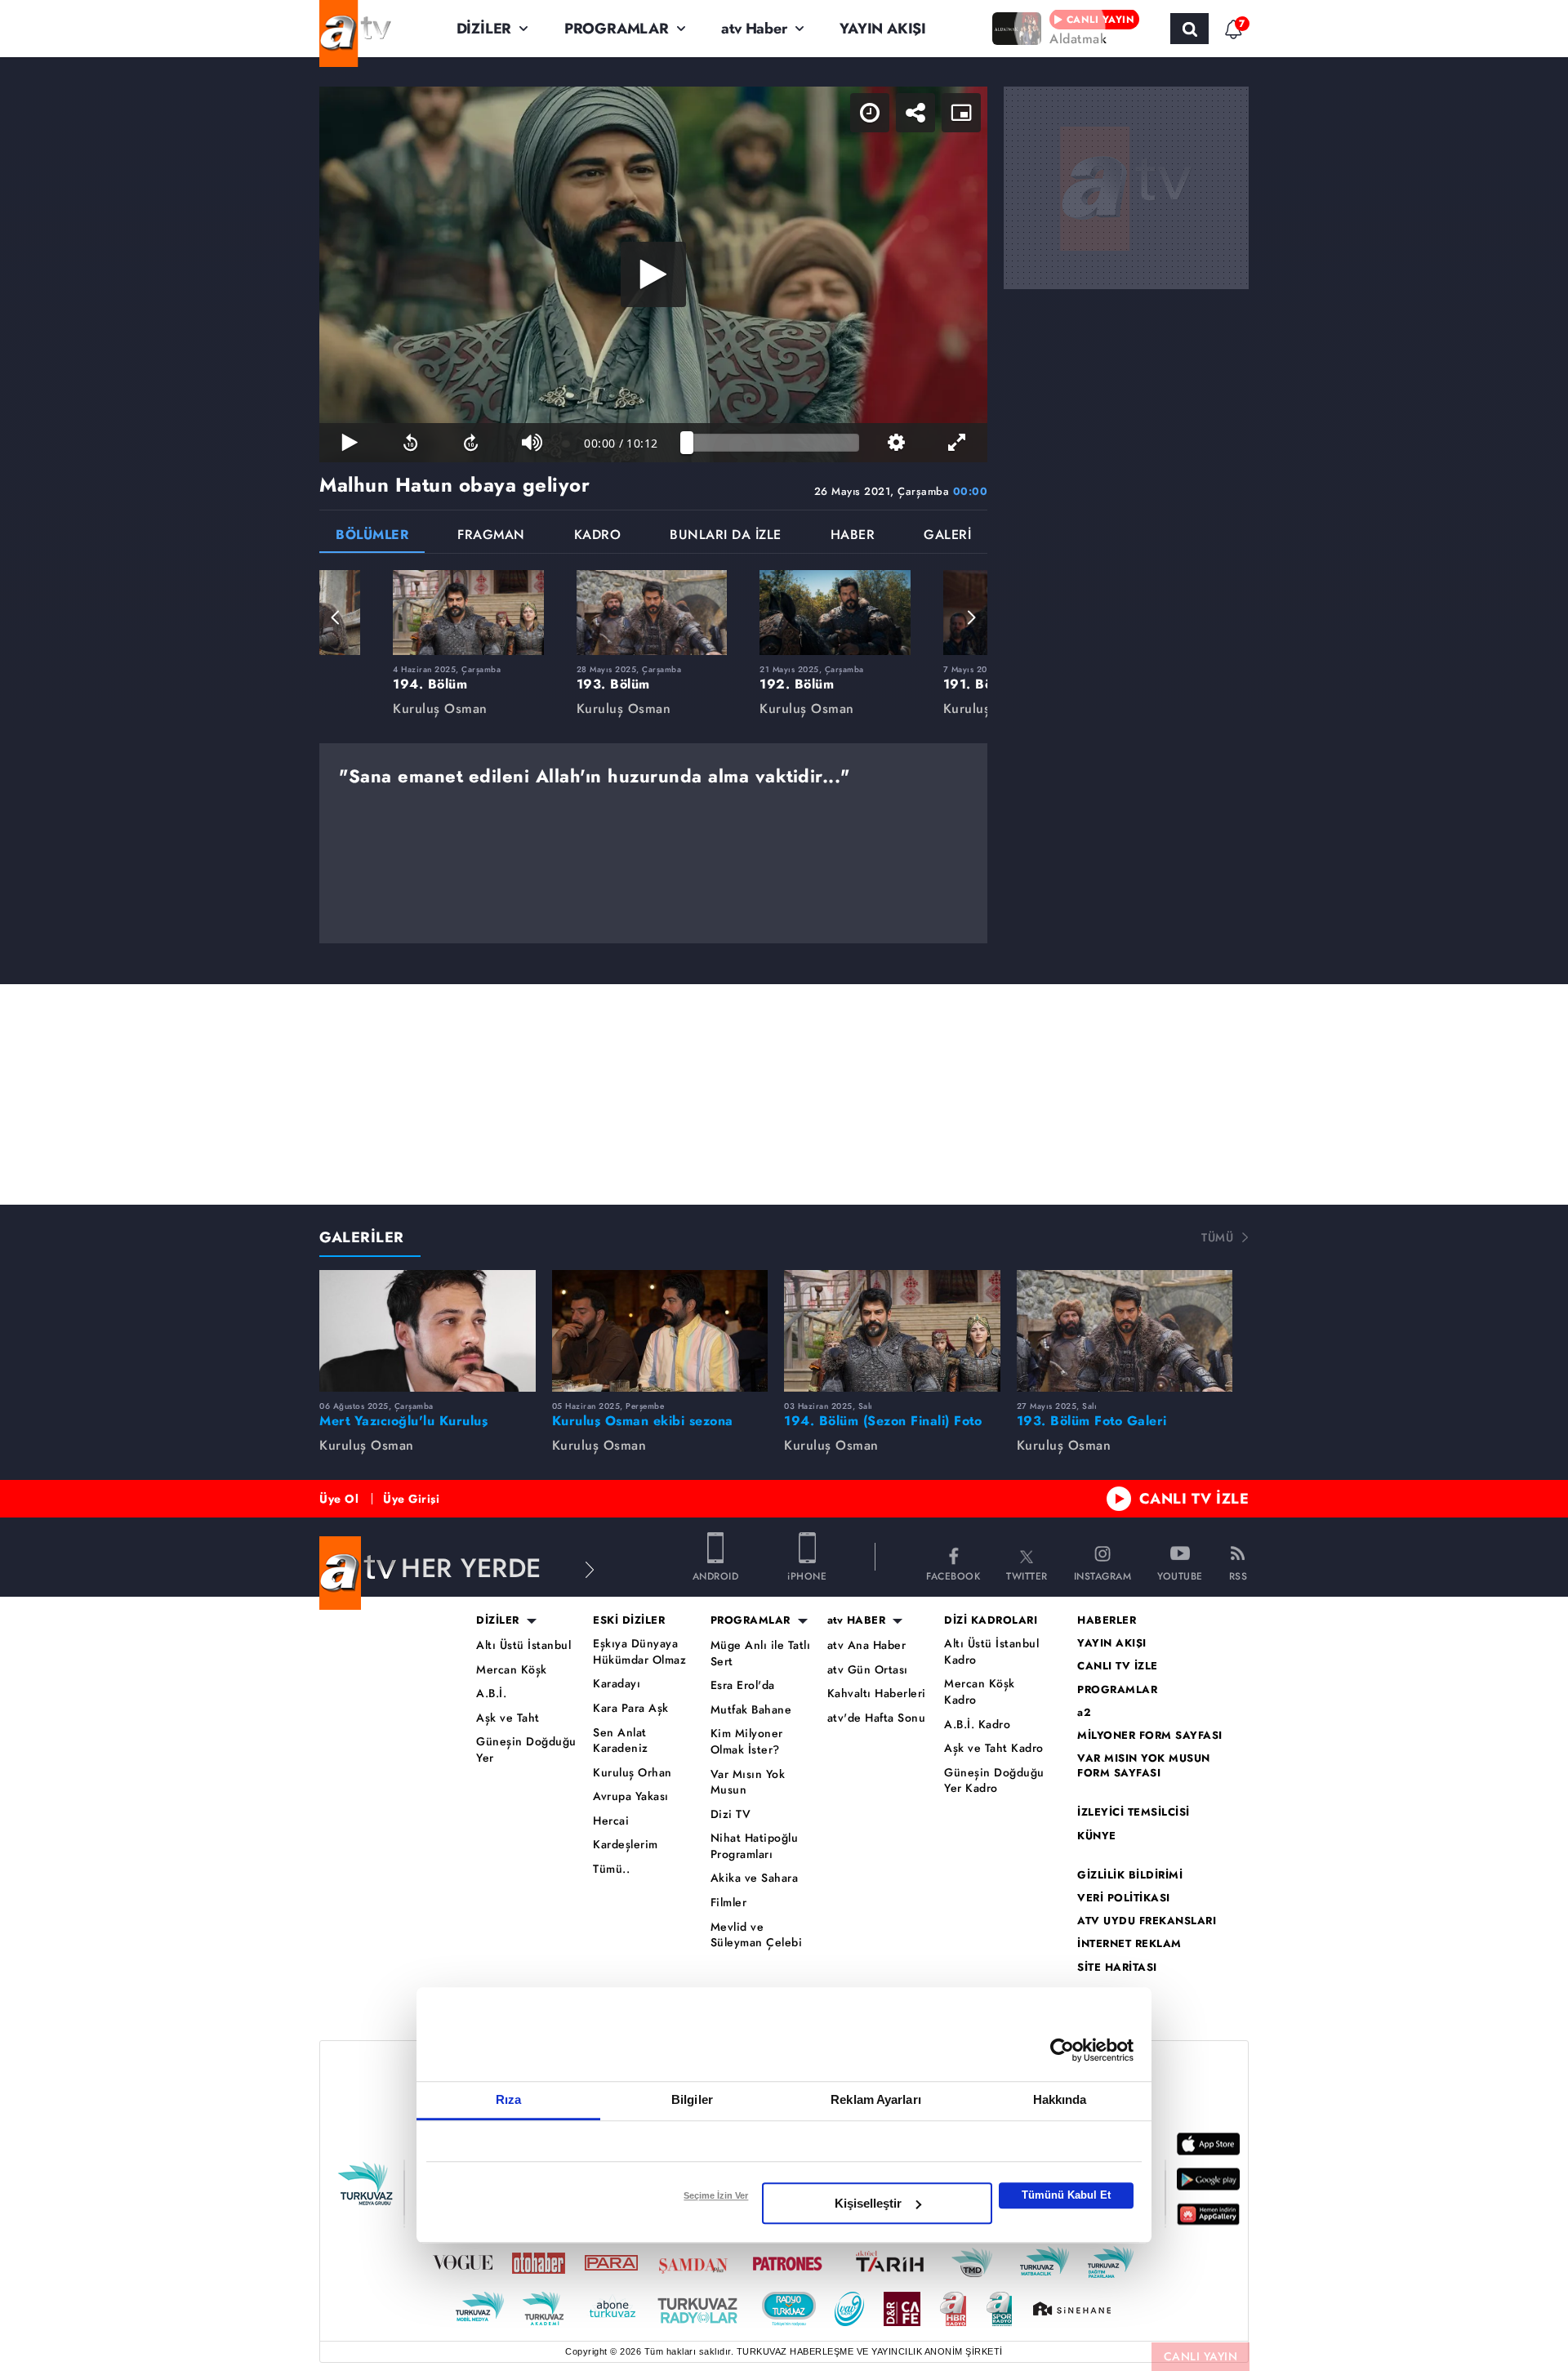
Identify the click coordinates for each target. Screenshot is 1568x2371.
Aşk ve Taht (508, 1718)
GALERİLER (362, 1237)
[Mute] (532, 443)
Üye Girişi (411, 1499)
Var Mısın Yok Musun (748, 1783)
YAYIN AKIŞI (883, 29)
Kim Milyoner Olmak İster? (747, 1742)
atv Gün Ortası (868, 1670)
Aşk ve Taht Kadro (994, 1748)
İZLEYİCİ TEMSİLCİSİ (1134, 1812)
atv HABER (857, 1620)
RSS (1238, 1575)
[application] (653, 274)
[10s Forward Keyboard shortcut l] (471, 443)
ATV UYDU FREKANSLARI (1147, 1921)
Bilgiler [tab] (692, 2099)
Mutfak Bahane (751, 1710)
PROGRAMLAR (617, 29)
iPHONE (807, 1575)
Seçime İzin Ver (716, 2195)
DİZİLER (484, 29)
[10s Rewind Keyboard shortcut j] (410, 443)
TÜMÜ (1217, 1237)
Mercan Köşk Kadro (980, 1692)
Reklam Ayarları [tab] (876, 2099)
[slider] (773, 443)
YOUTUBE (1180, 1575)
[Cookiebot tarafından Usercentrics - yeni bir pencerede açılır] (1062, 2050)
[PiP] (961, 113)
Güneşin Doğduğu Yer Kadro (994, 1781)
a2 (1084, 1713)
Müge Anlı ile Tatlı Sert (761, 1653)
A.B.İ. (491, 1694)
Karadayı (617, 1684)
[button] (336, 617)
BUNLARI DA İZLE (726, 536)
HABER (853, 536)
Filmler (729, 1903)
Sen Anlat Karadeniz (621, 1741)
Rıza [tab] (508, 2099)
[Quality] (896, 443)
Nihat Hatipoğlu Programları (755, 1846)
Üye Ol (339, 1499)
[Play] (653, 274)
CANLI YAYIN (1201, 2356)
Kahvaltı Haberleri (877, 1694)
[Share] (915, 113)
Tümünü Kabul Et (1066, 2195)
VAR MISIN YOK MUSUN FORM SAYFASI (1144, 1766)
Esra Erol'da (743, 1685)
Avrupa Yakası (631, 1796)
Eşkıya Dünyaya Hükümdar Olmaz (639, 1652)
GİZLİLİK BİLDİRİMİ (1130, 1875)
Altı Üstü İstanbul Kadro (991, 1652)
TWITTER (1027, 1575)
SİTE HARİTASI (1117, 1968)
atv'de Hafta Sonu (877, 1718)
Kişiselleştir (868, 2203)
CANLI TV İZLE (1194, 1499)
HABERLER (1107, 1620)
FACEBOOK (953, 1575)
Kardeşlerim (626, 1845)
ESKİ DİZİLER (629, 1620)
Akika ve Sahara (755, 1878)
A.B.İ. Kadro (977, 1725)
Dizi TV (731, 1814)
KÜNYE (1097, 1836)
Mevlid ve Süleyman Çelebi (757, 1935)
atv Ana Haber (867, 1645)
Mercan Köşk (512, 1670)
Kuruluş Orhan (633, 1773)
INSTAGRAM (1103, 1575)
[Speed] (870, 113)
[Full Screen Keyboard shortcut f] (957, 443)
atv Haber (754, 29)
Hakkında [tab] (1060, 2099)
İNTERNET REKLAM (1129, 1944)
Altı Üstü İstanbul (523, 1645)
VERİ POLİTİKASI (1124, 1898)
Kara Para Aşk (631, 1708)
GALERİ (947, 536)
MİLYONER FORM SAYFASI (1150, 1736)
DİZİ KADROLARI (991, 1620)
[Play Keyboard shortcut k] (350, 443)
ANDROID (716, 1575)
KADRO (598, 536)
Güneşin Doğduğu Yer (526, 1750)
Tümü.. (611, 1869)
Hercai (611, 1821)
